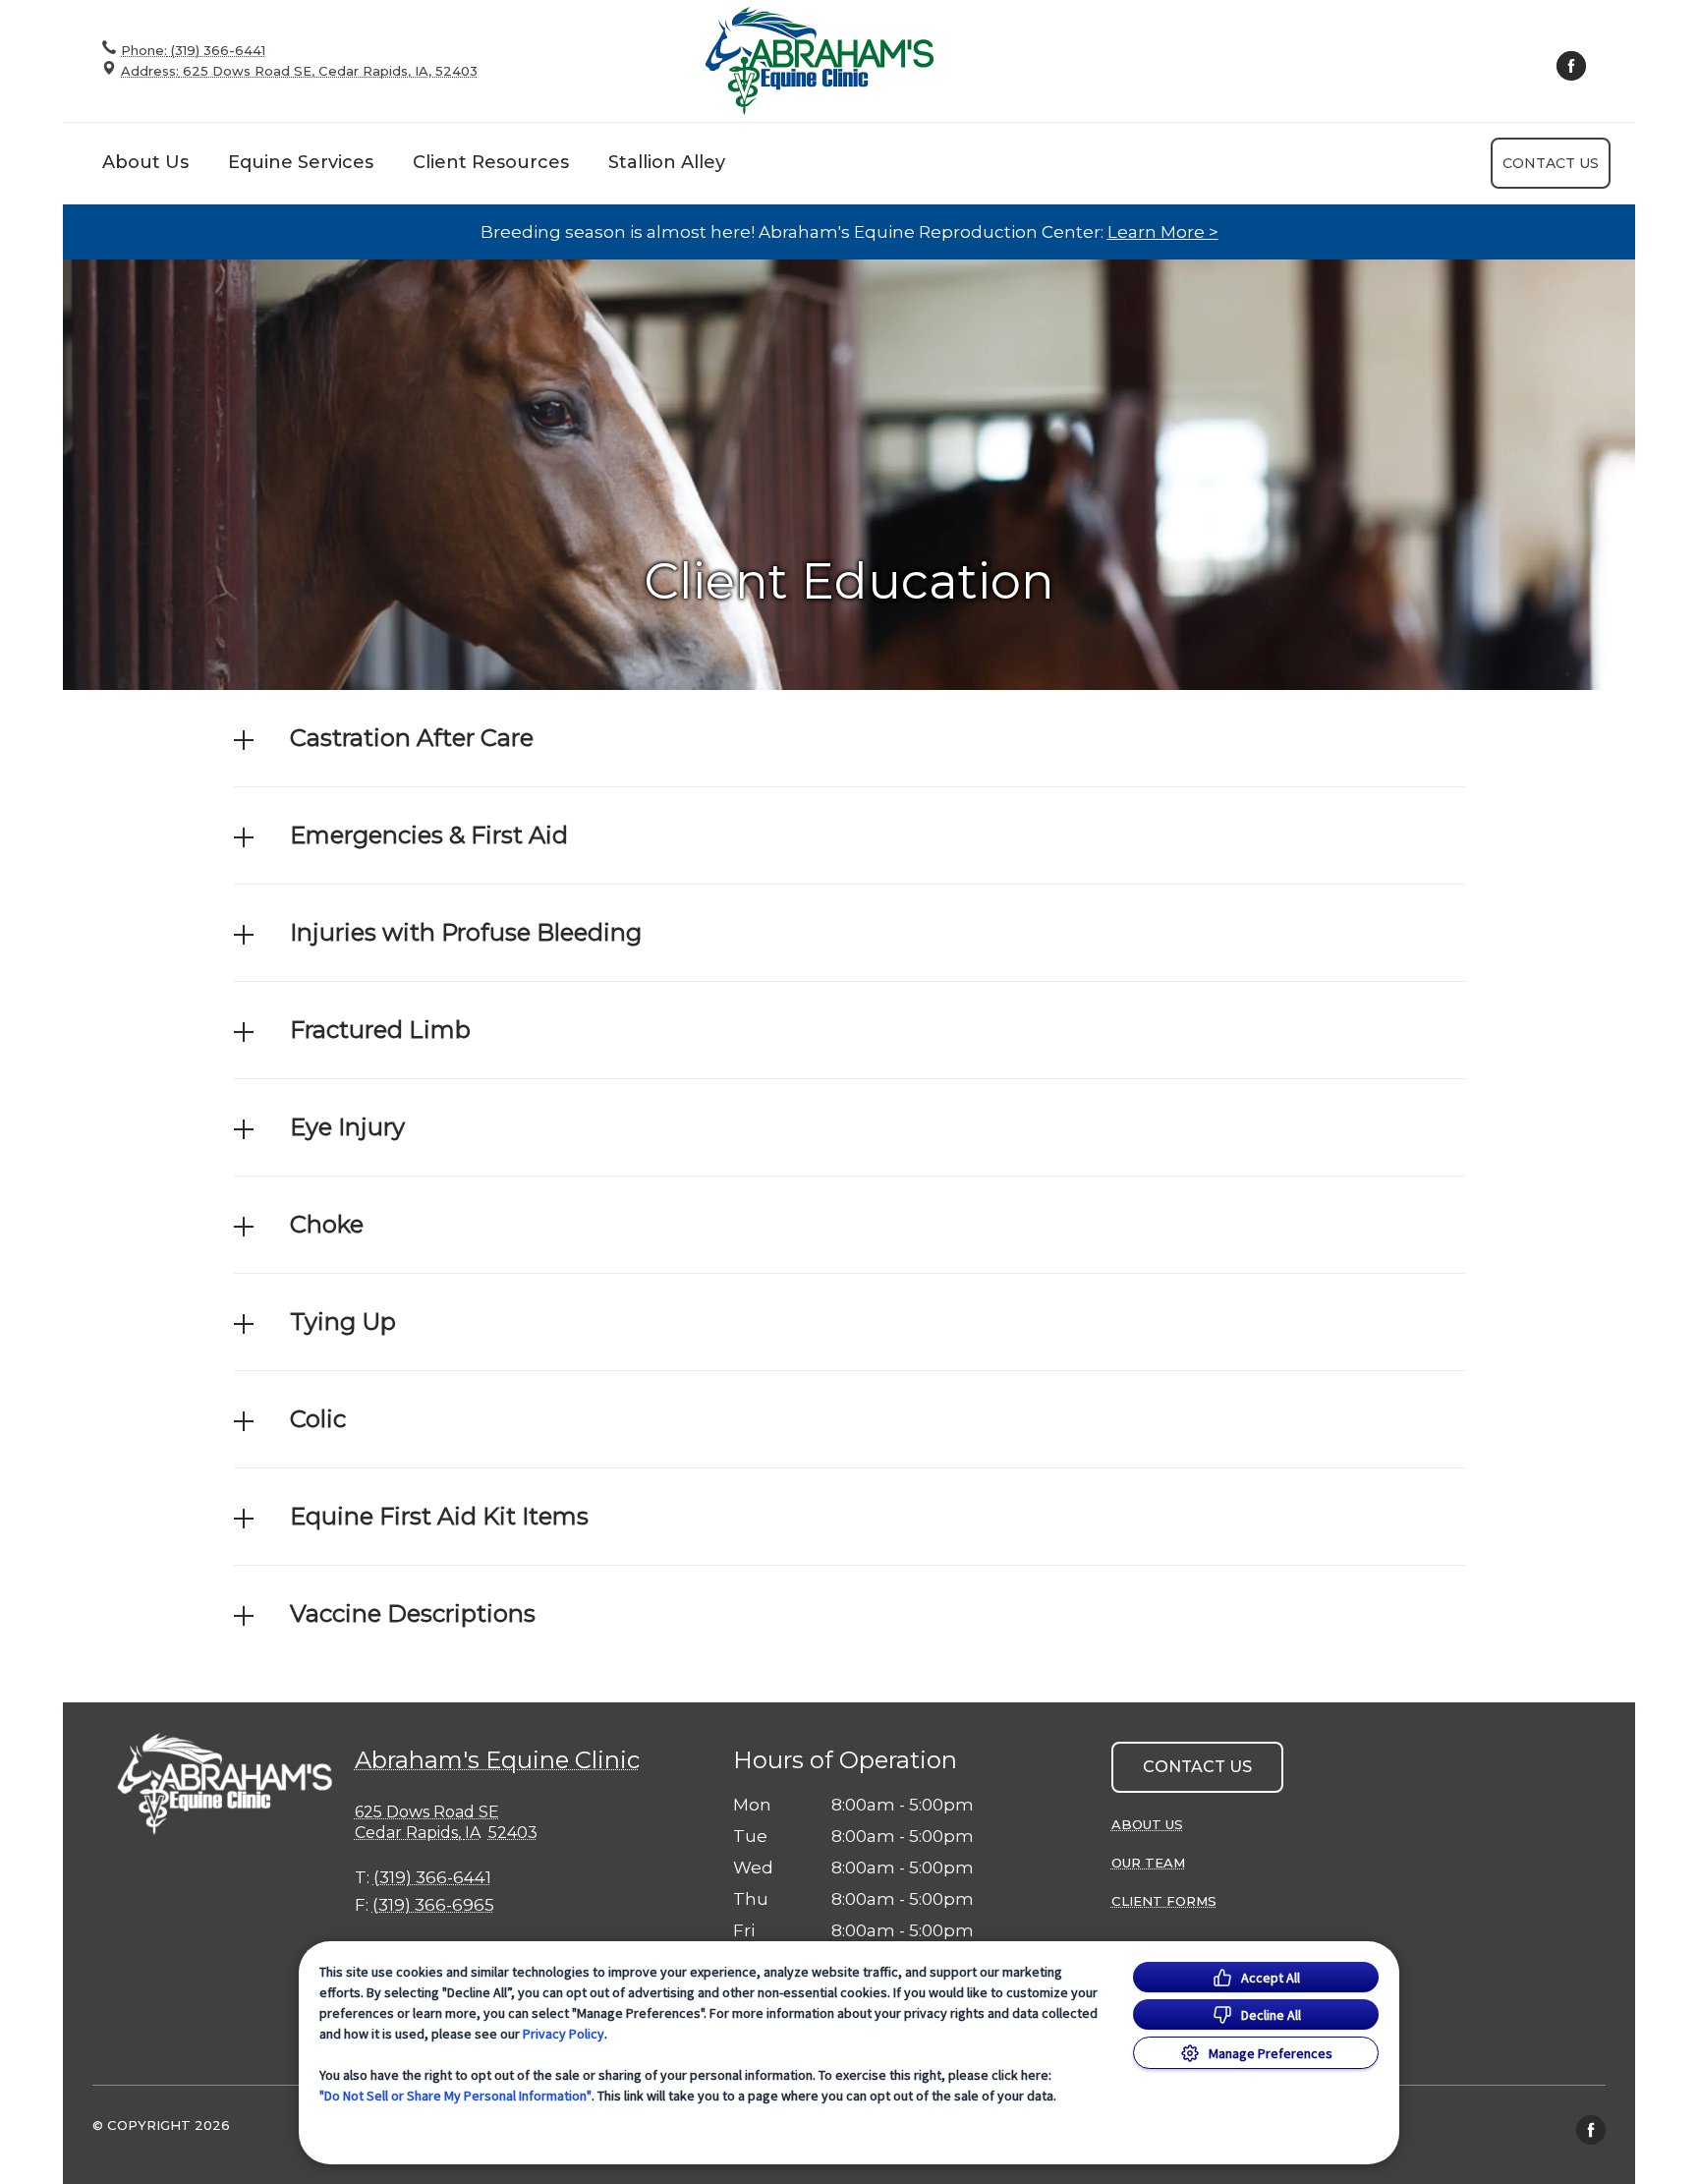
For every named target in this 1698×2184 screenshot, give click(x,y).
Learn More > (1163, 232)
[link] (820, 60)
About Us (145, 162)
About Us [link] (1147, 1824)
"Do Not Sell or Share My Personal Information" (455, 2096)
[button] (849, 738)
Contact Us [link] (1551, 163)
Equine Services (301, 162)
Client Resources (491, 162)
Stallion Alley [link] (667, 162)
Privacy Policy (564, 2034)
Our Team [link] (1148, 1863)
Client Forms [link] (1164, 1901)
